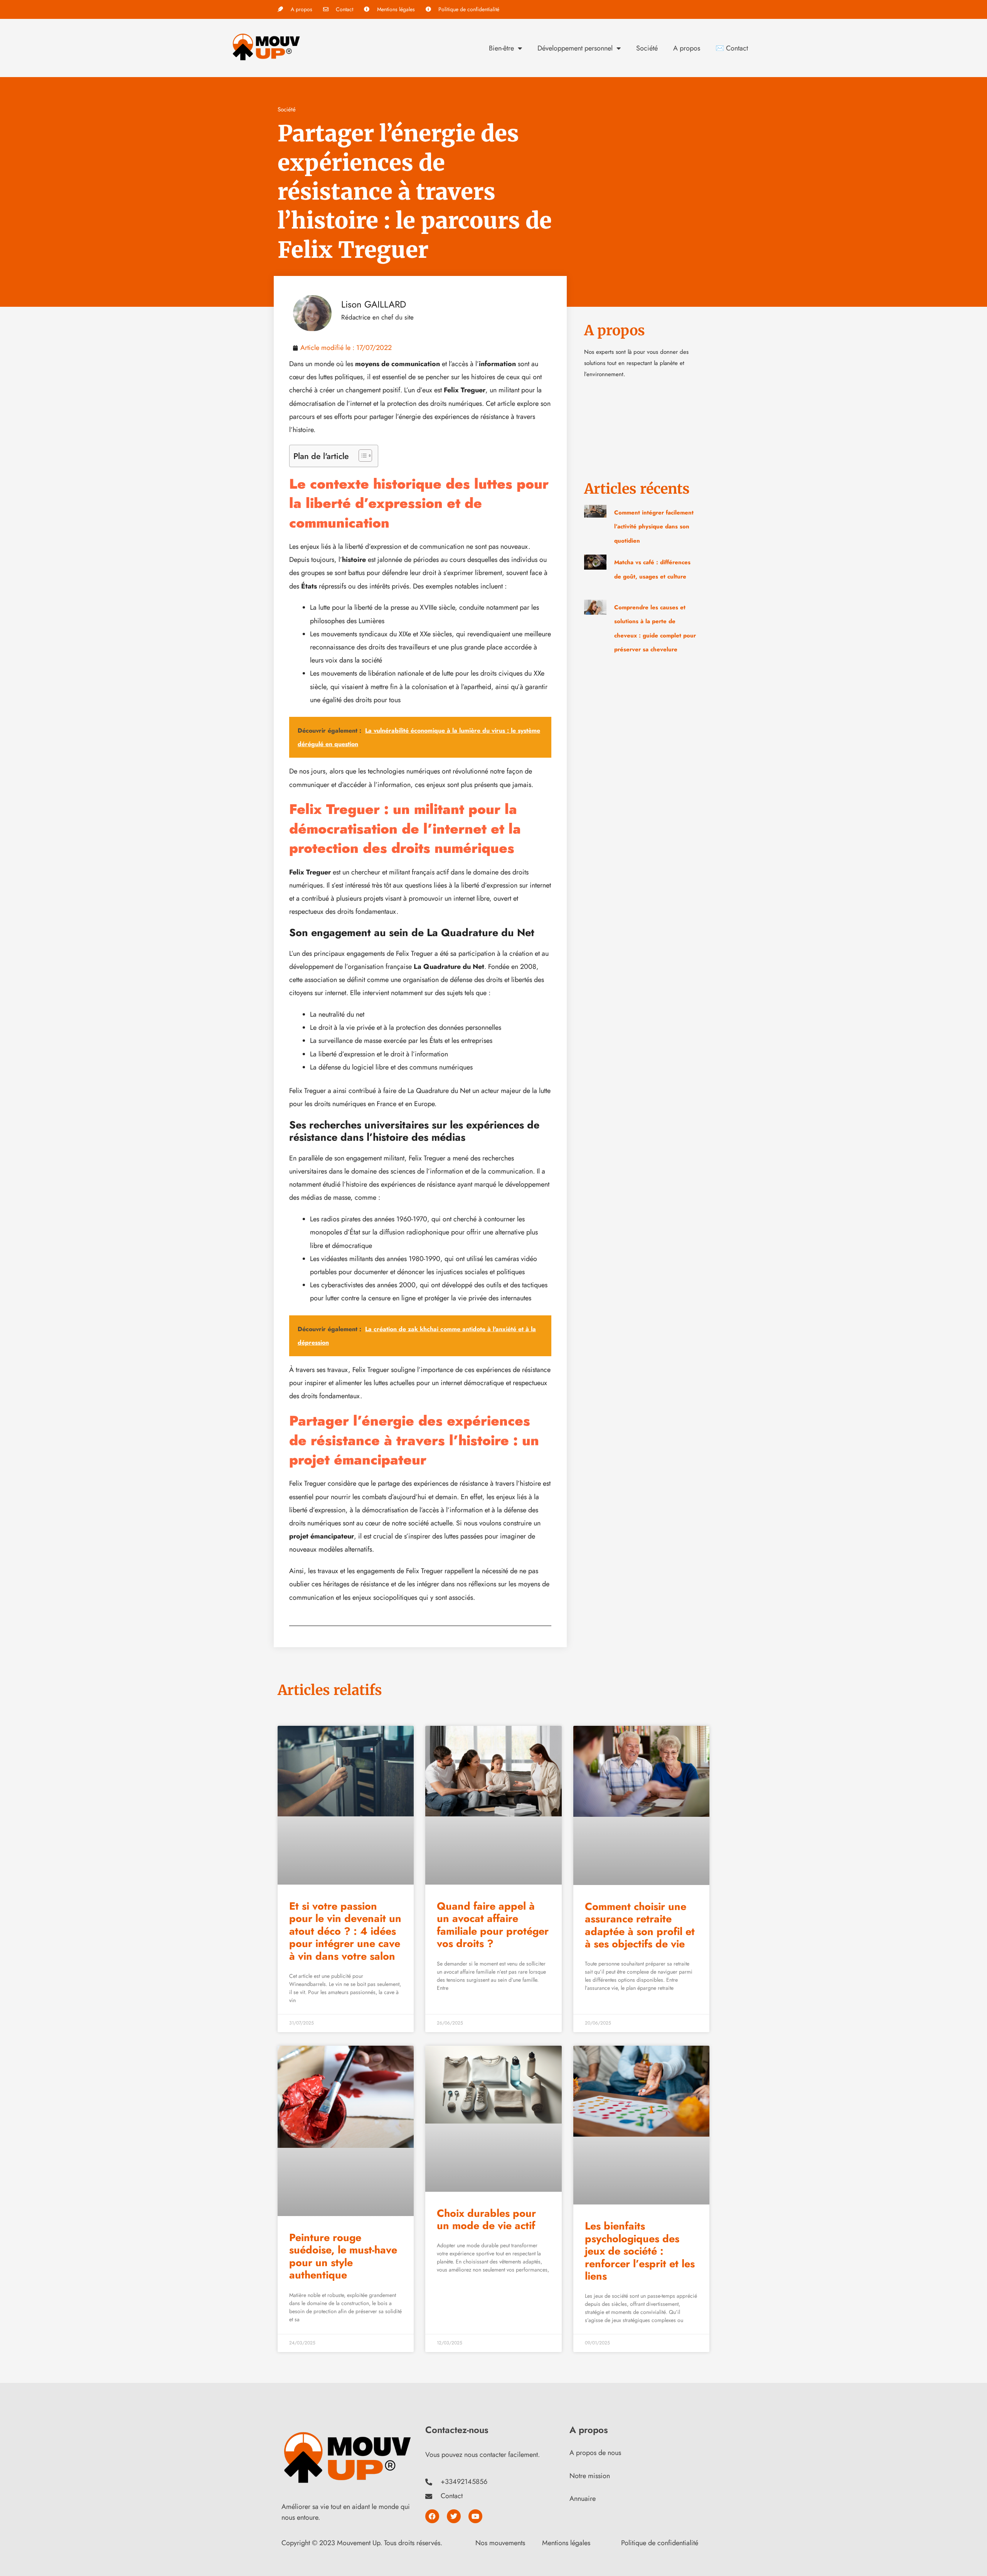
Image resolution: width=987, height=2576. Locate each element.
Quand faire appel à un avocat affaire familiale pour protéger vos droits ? (493, 1925)
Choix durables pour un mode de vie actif (486, 2219)
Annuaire (583, 2499)
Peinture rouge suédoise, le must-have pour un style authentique (343, 2256)
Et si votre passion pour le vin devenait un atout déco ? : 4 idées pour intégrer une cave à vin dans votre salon (345, 1931)
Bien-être (501, 48)
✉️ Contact (732, 48)
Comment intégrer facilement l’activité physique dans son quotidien (654, 527)
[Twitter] (454, 2516)
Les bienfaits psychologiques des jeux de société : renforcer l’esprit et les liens (640, 2251)
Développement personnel (575, 48)
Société (647, 48)
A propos (687, 48)
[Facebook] (432, 2516)
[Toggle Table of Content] (361, 456)
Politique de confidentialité (660, 2543)
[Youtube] (475, 2516)
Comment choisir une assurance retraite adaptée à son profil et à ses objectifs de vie (640, 1925)
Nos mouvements (500, 2543)
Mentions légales (566, 2543)
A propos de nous (595, 2453)
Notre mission (590, 2476)
